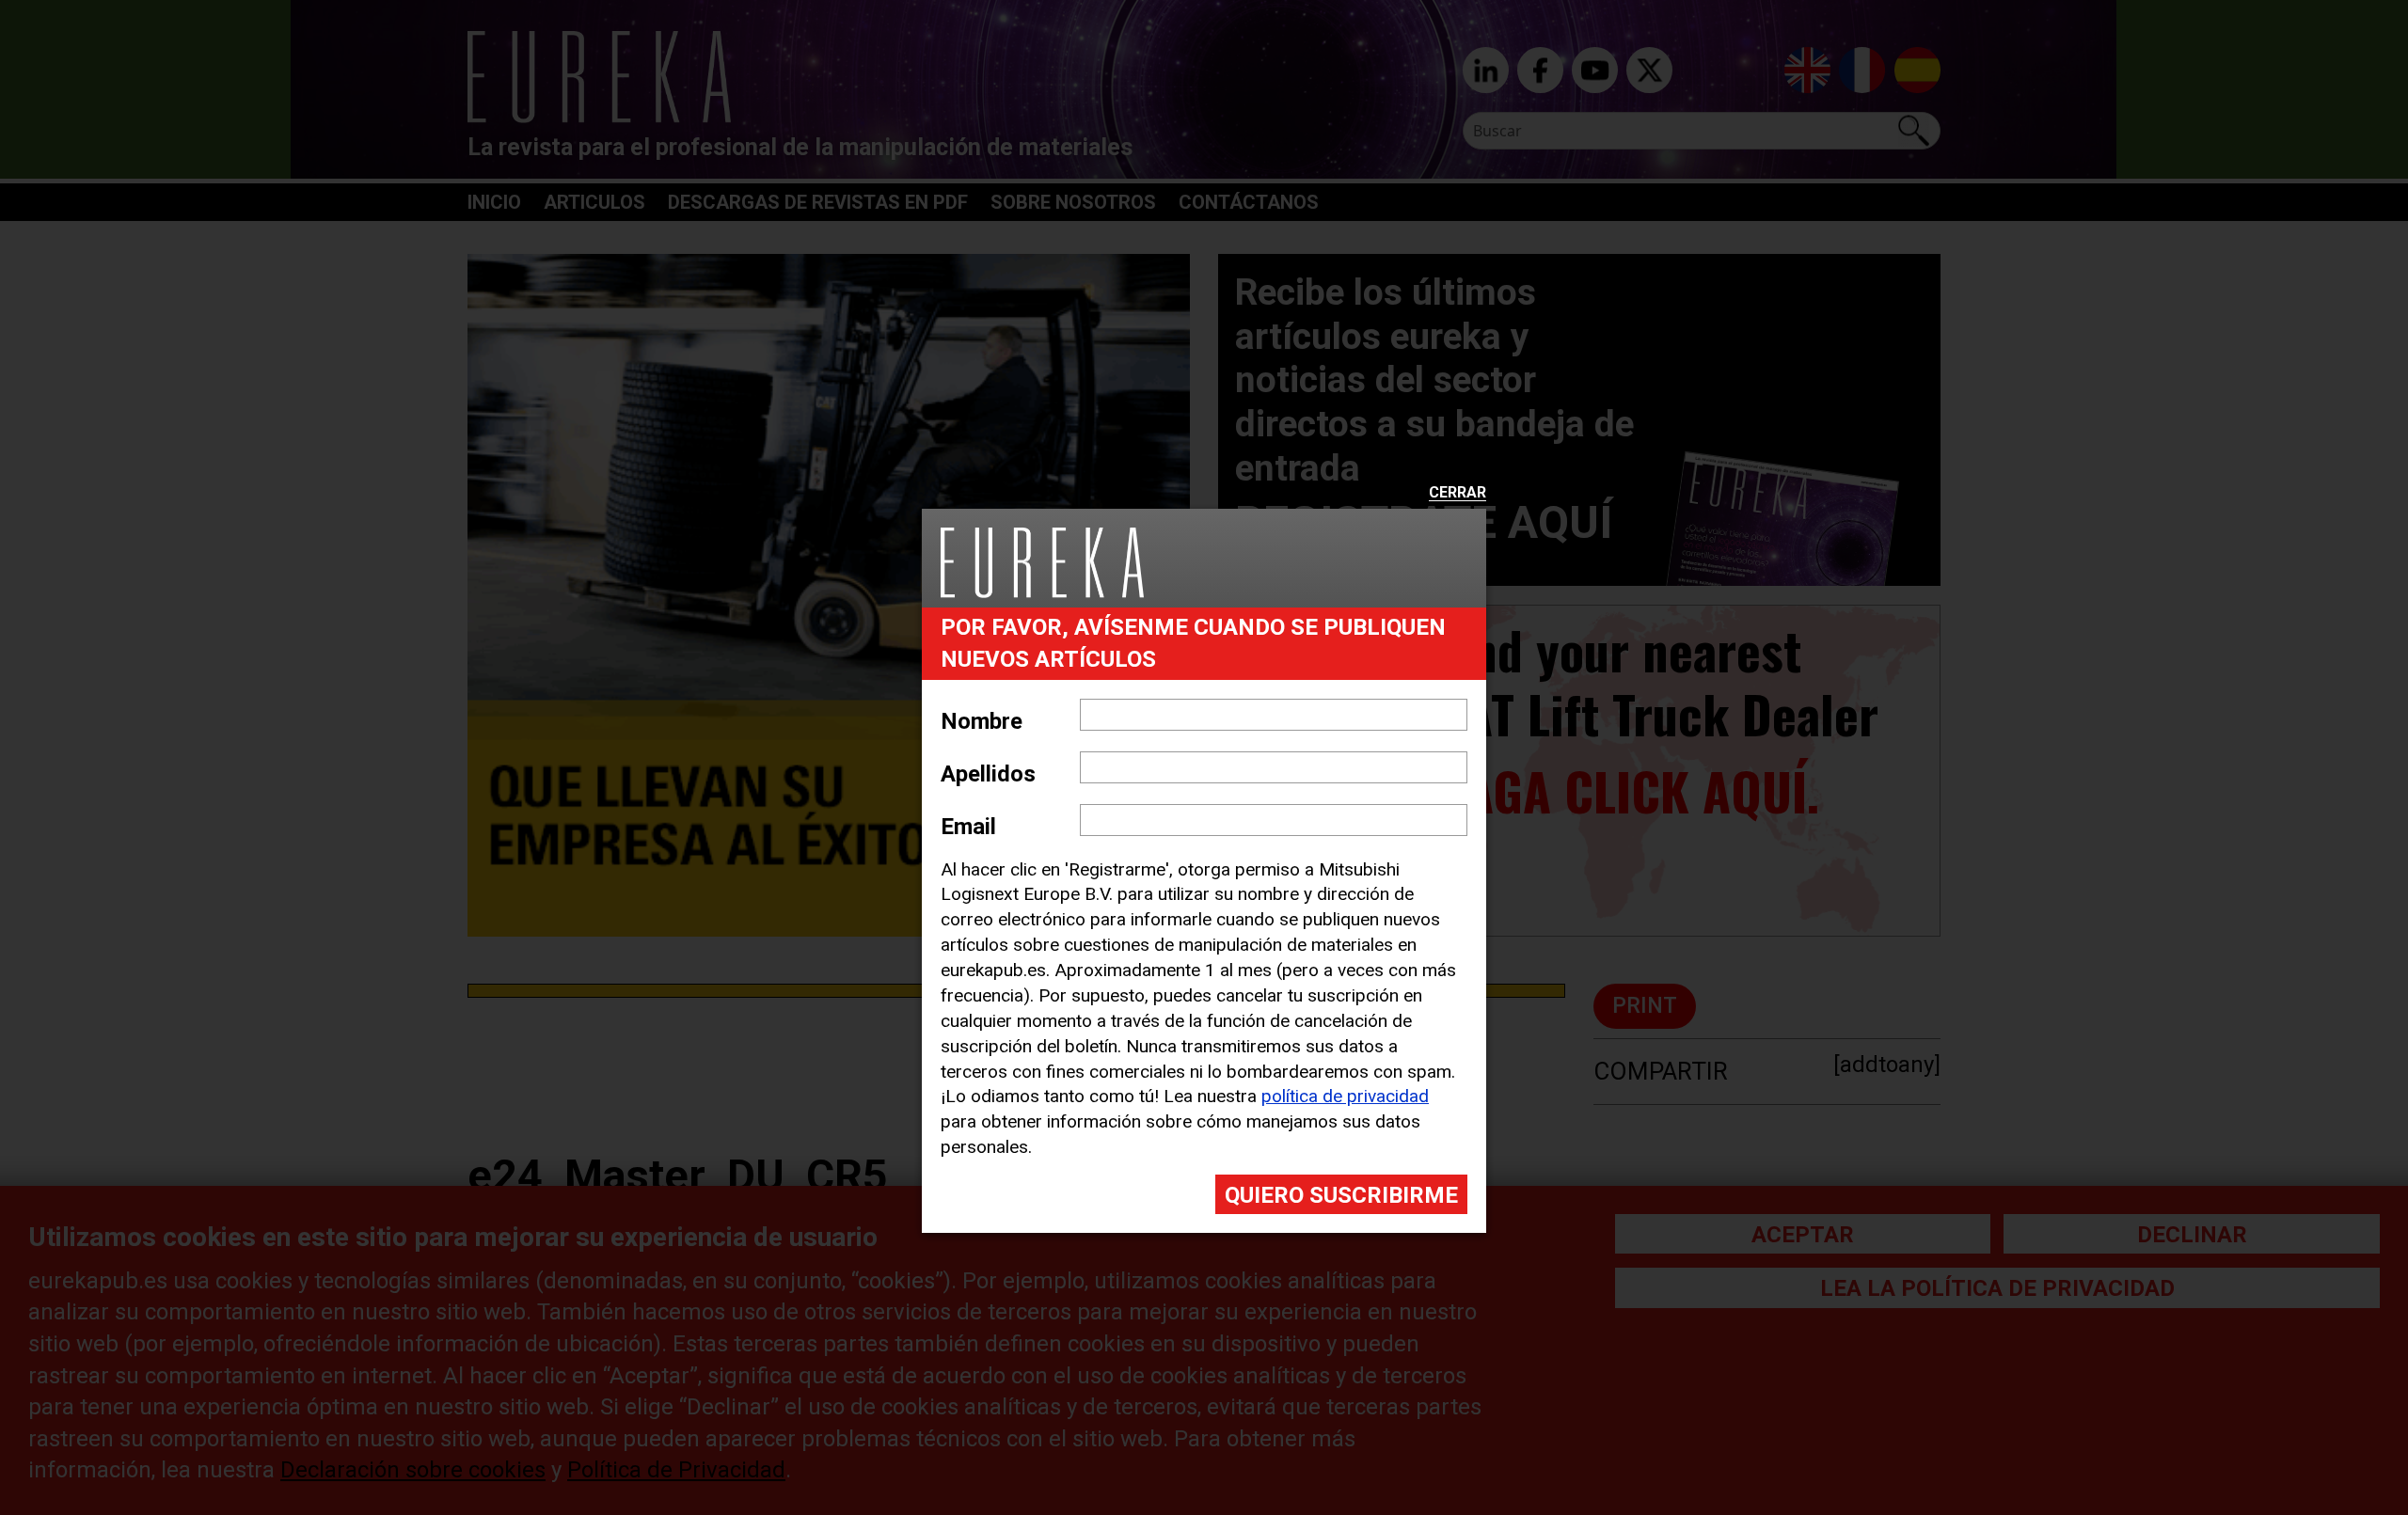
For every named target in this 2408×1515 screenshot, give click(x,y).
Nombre (982, 721)
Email (968, 827)
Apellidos (988, 774)
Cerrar (1457, 493)
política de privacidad (1345, 1096)
